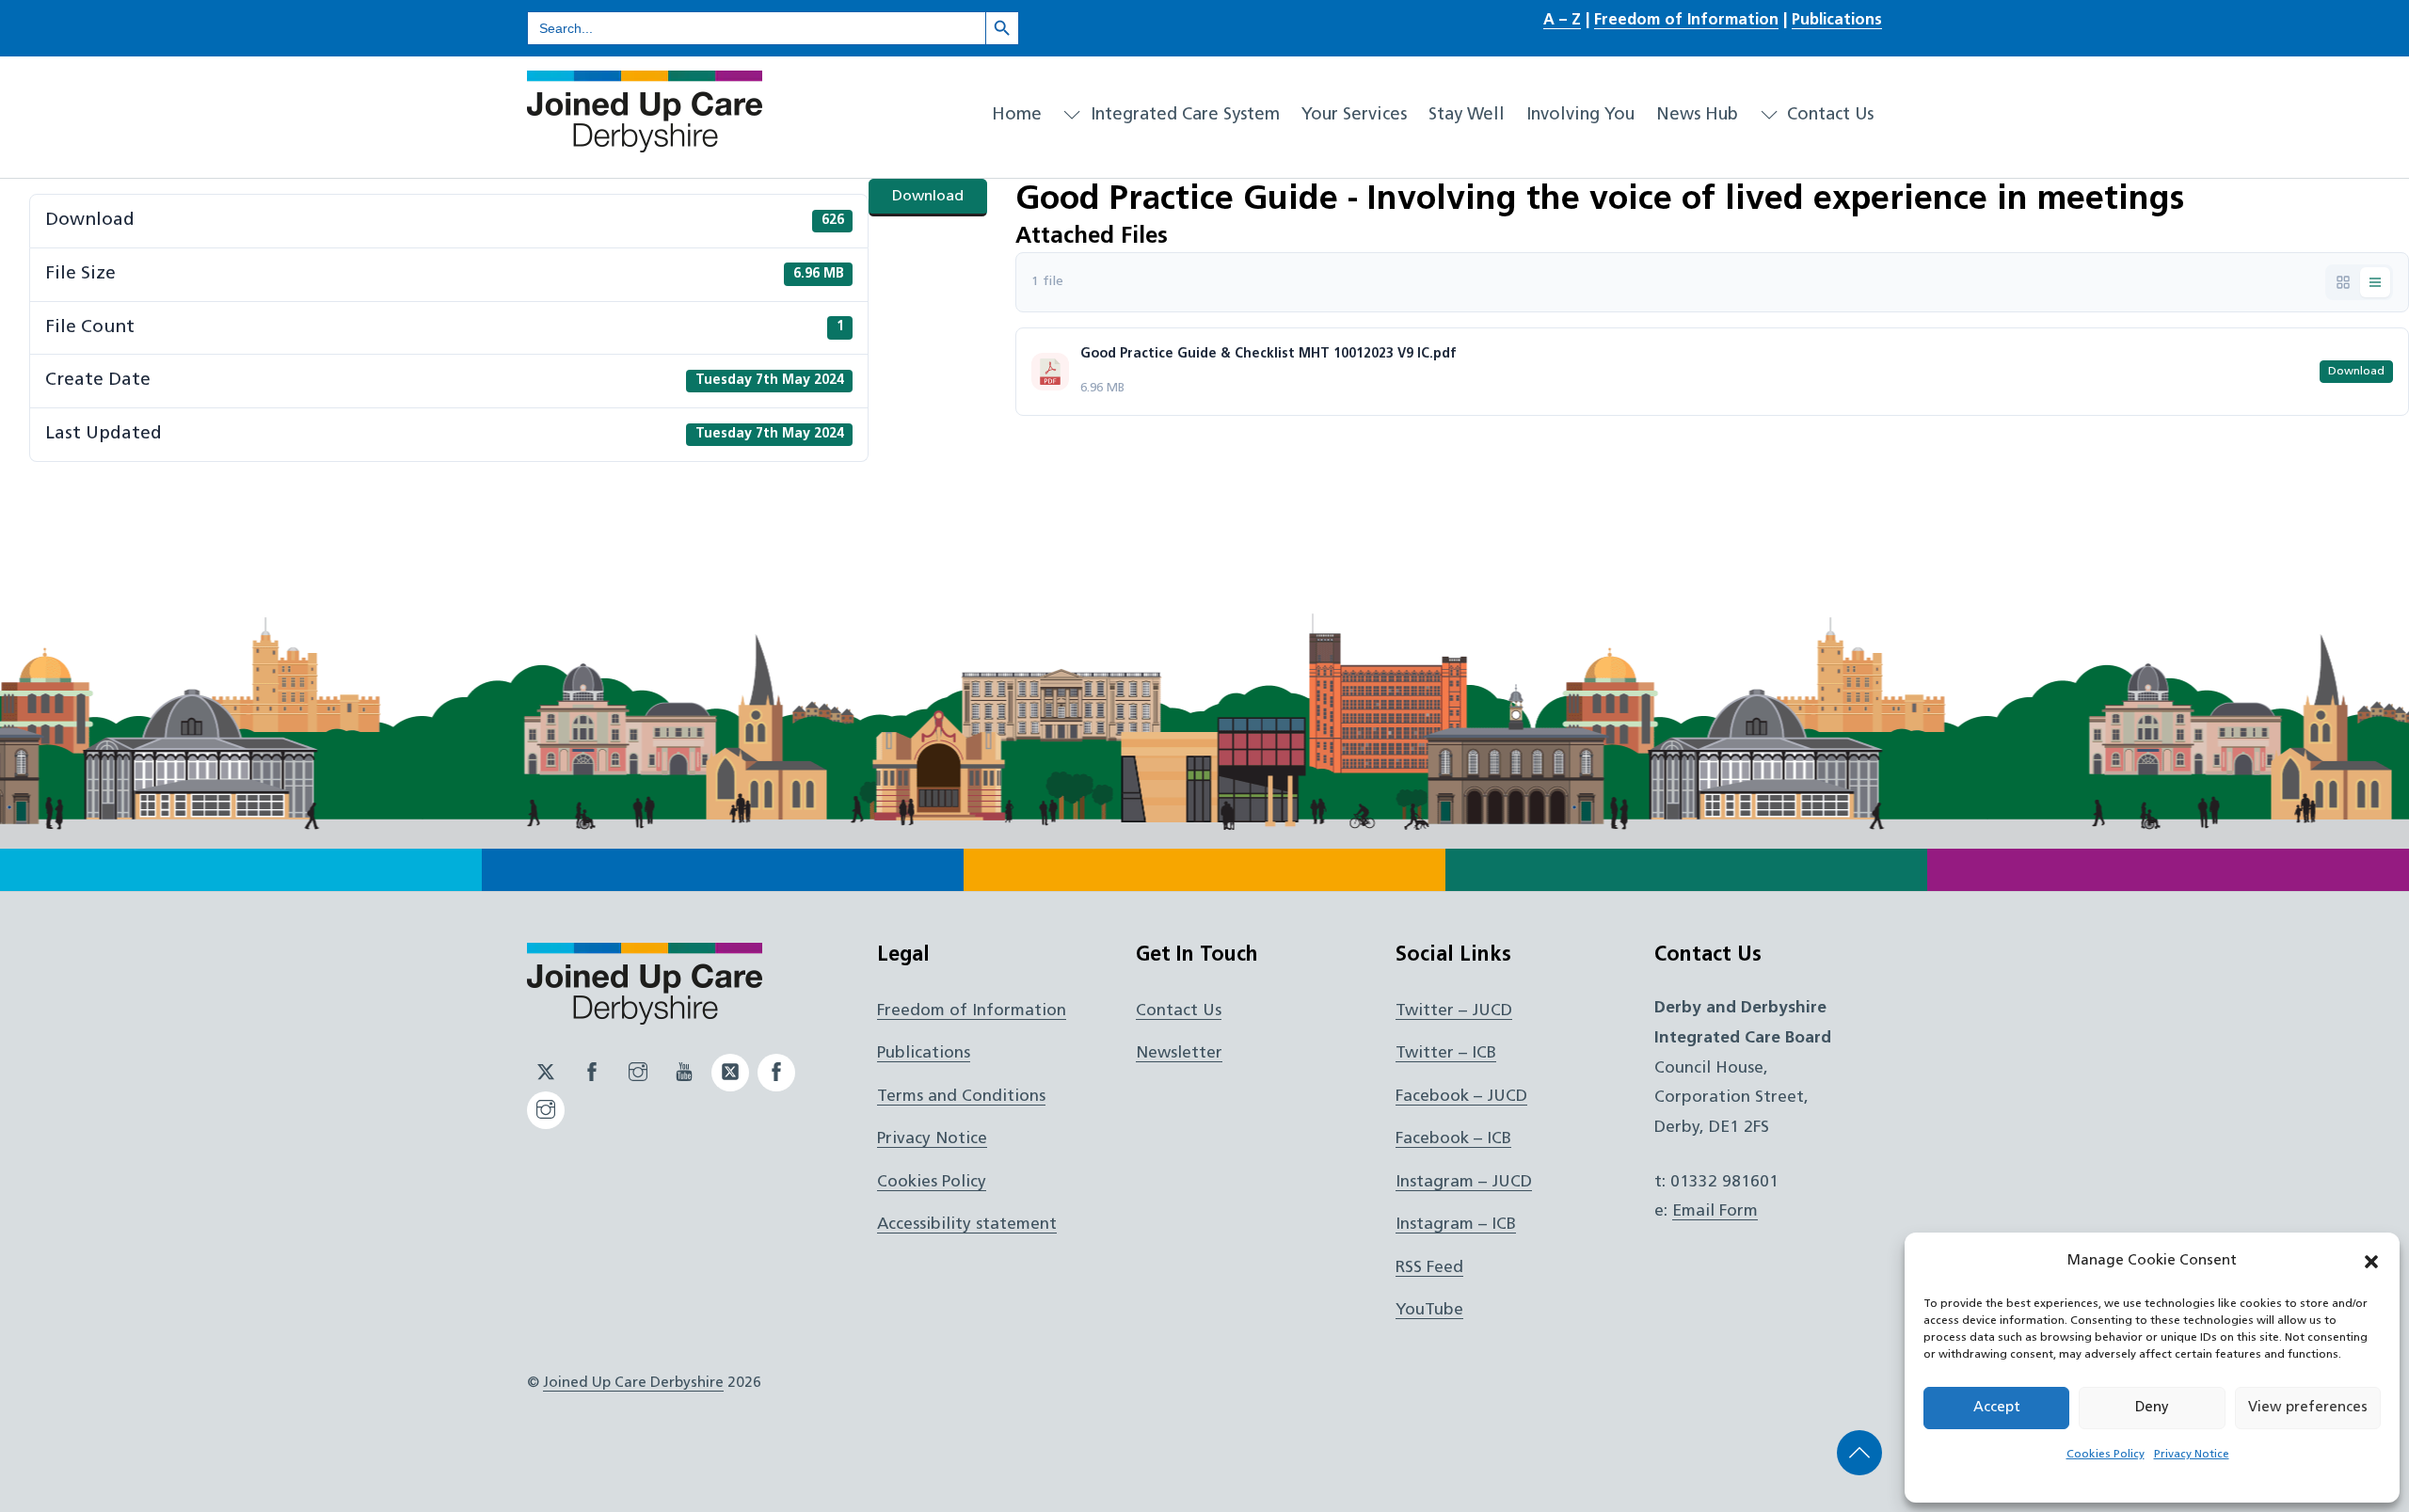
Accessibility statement (967, 1225)
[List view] (2375, 282)
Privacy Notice (2192, 1455)
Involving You (1580, 115)
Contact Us (1828, 115)
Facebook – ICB (1453, 1139)
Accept (1997, 1408)
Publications (1837, 21)
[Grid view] (2343, 282)
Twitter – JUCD (1454, 1011)
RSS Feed (1429, 1268)
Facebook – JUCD (1461, 1097)
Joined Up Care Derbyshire (633, 1383)
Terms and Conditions (961, 1097)
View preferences (2308, 1408)
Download (928, 197)
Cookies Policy (2106, 1455)
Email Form (1715, 1211)
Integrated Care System (1183, 115)
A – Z (1562, 21)
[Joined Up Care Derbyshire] (645, 145)
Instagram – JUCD (1464, 1182)
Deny (2152, 1408)
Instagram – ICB (1456, 1225)
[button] (2371, 1262)
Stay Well (1467, 115)
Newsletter (1179, 1053)
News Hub (1697, 115)
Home (1017, 115)
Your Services (1354, 115)
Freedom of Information (1686, 21)
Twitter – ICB (1446, 1053)
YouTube (1429, 1310)
